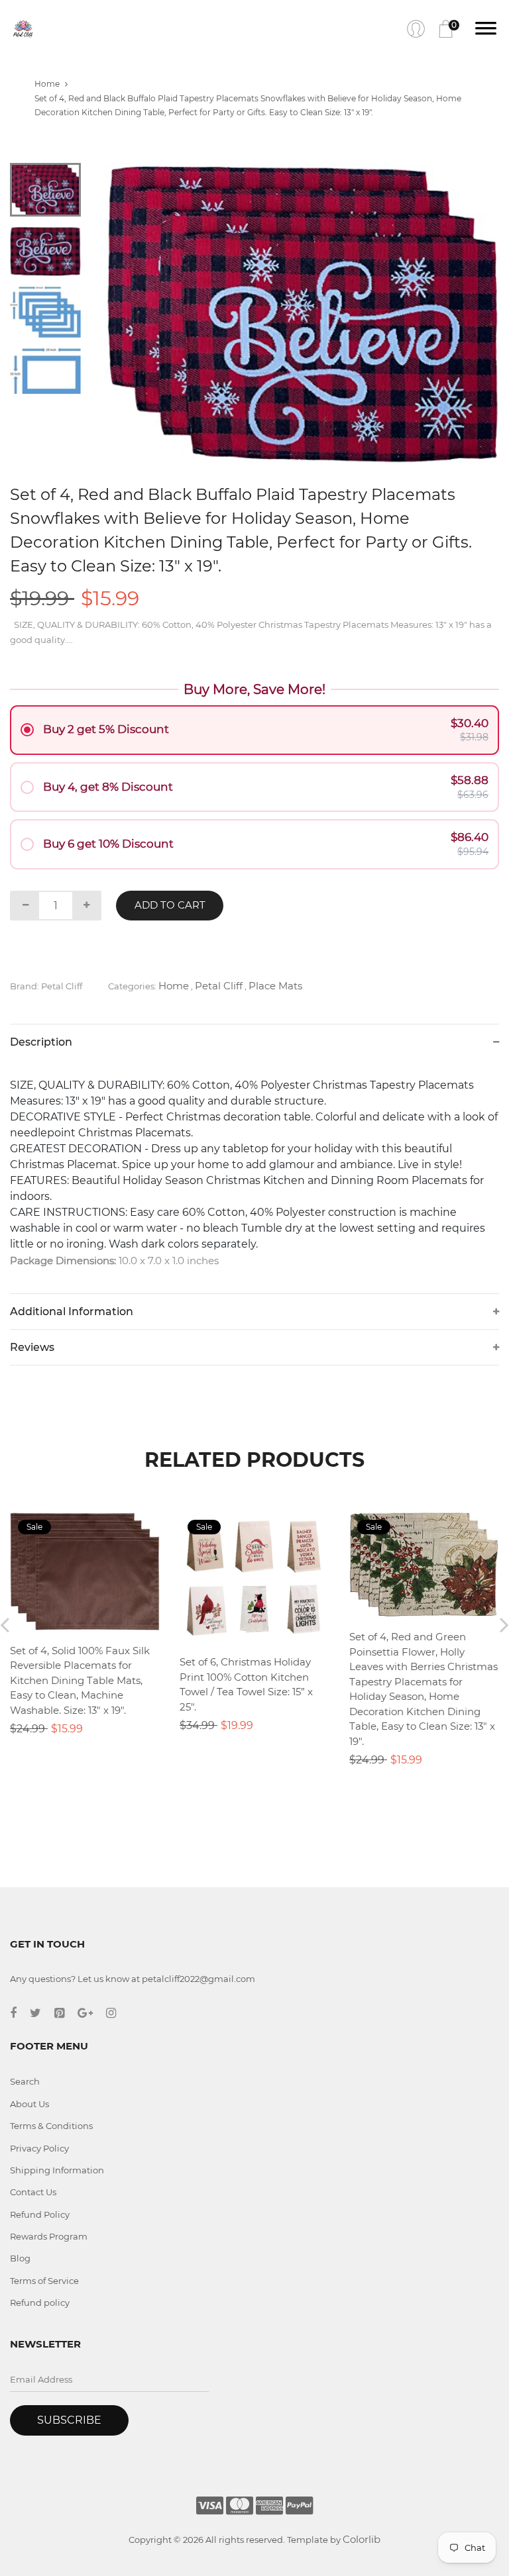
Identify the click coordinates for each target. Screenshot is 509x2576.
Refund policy (40, 2303)
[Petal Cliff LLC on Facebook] (20, 2013)
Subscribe (69, 2420)
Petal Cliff (219, 986)
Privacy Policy (39, 2148)
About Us (29, 2104)
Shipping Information (57, 2170)
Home (47, 84)
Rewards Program (49, 2236)
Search (25, 2081)
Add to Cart (170, 905)
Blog (20, 2258)
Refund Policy (40, 2214)
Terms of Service (44, 2281)
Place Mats (275, 986)
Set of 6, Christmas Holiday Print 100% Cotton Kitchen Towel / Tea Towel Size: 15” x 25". (246, 1684)
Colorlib (362, 2539)
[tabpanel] (302, 313)
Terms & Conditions (51, 2126)
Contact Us (33, 2192)
